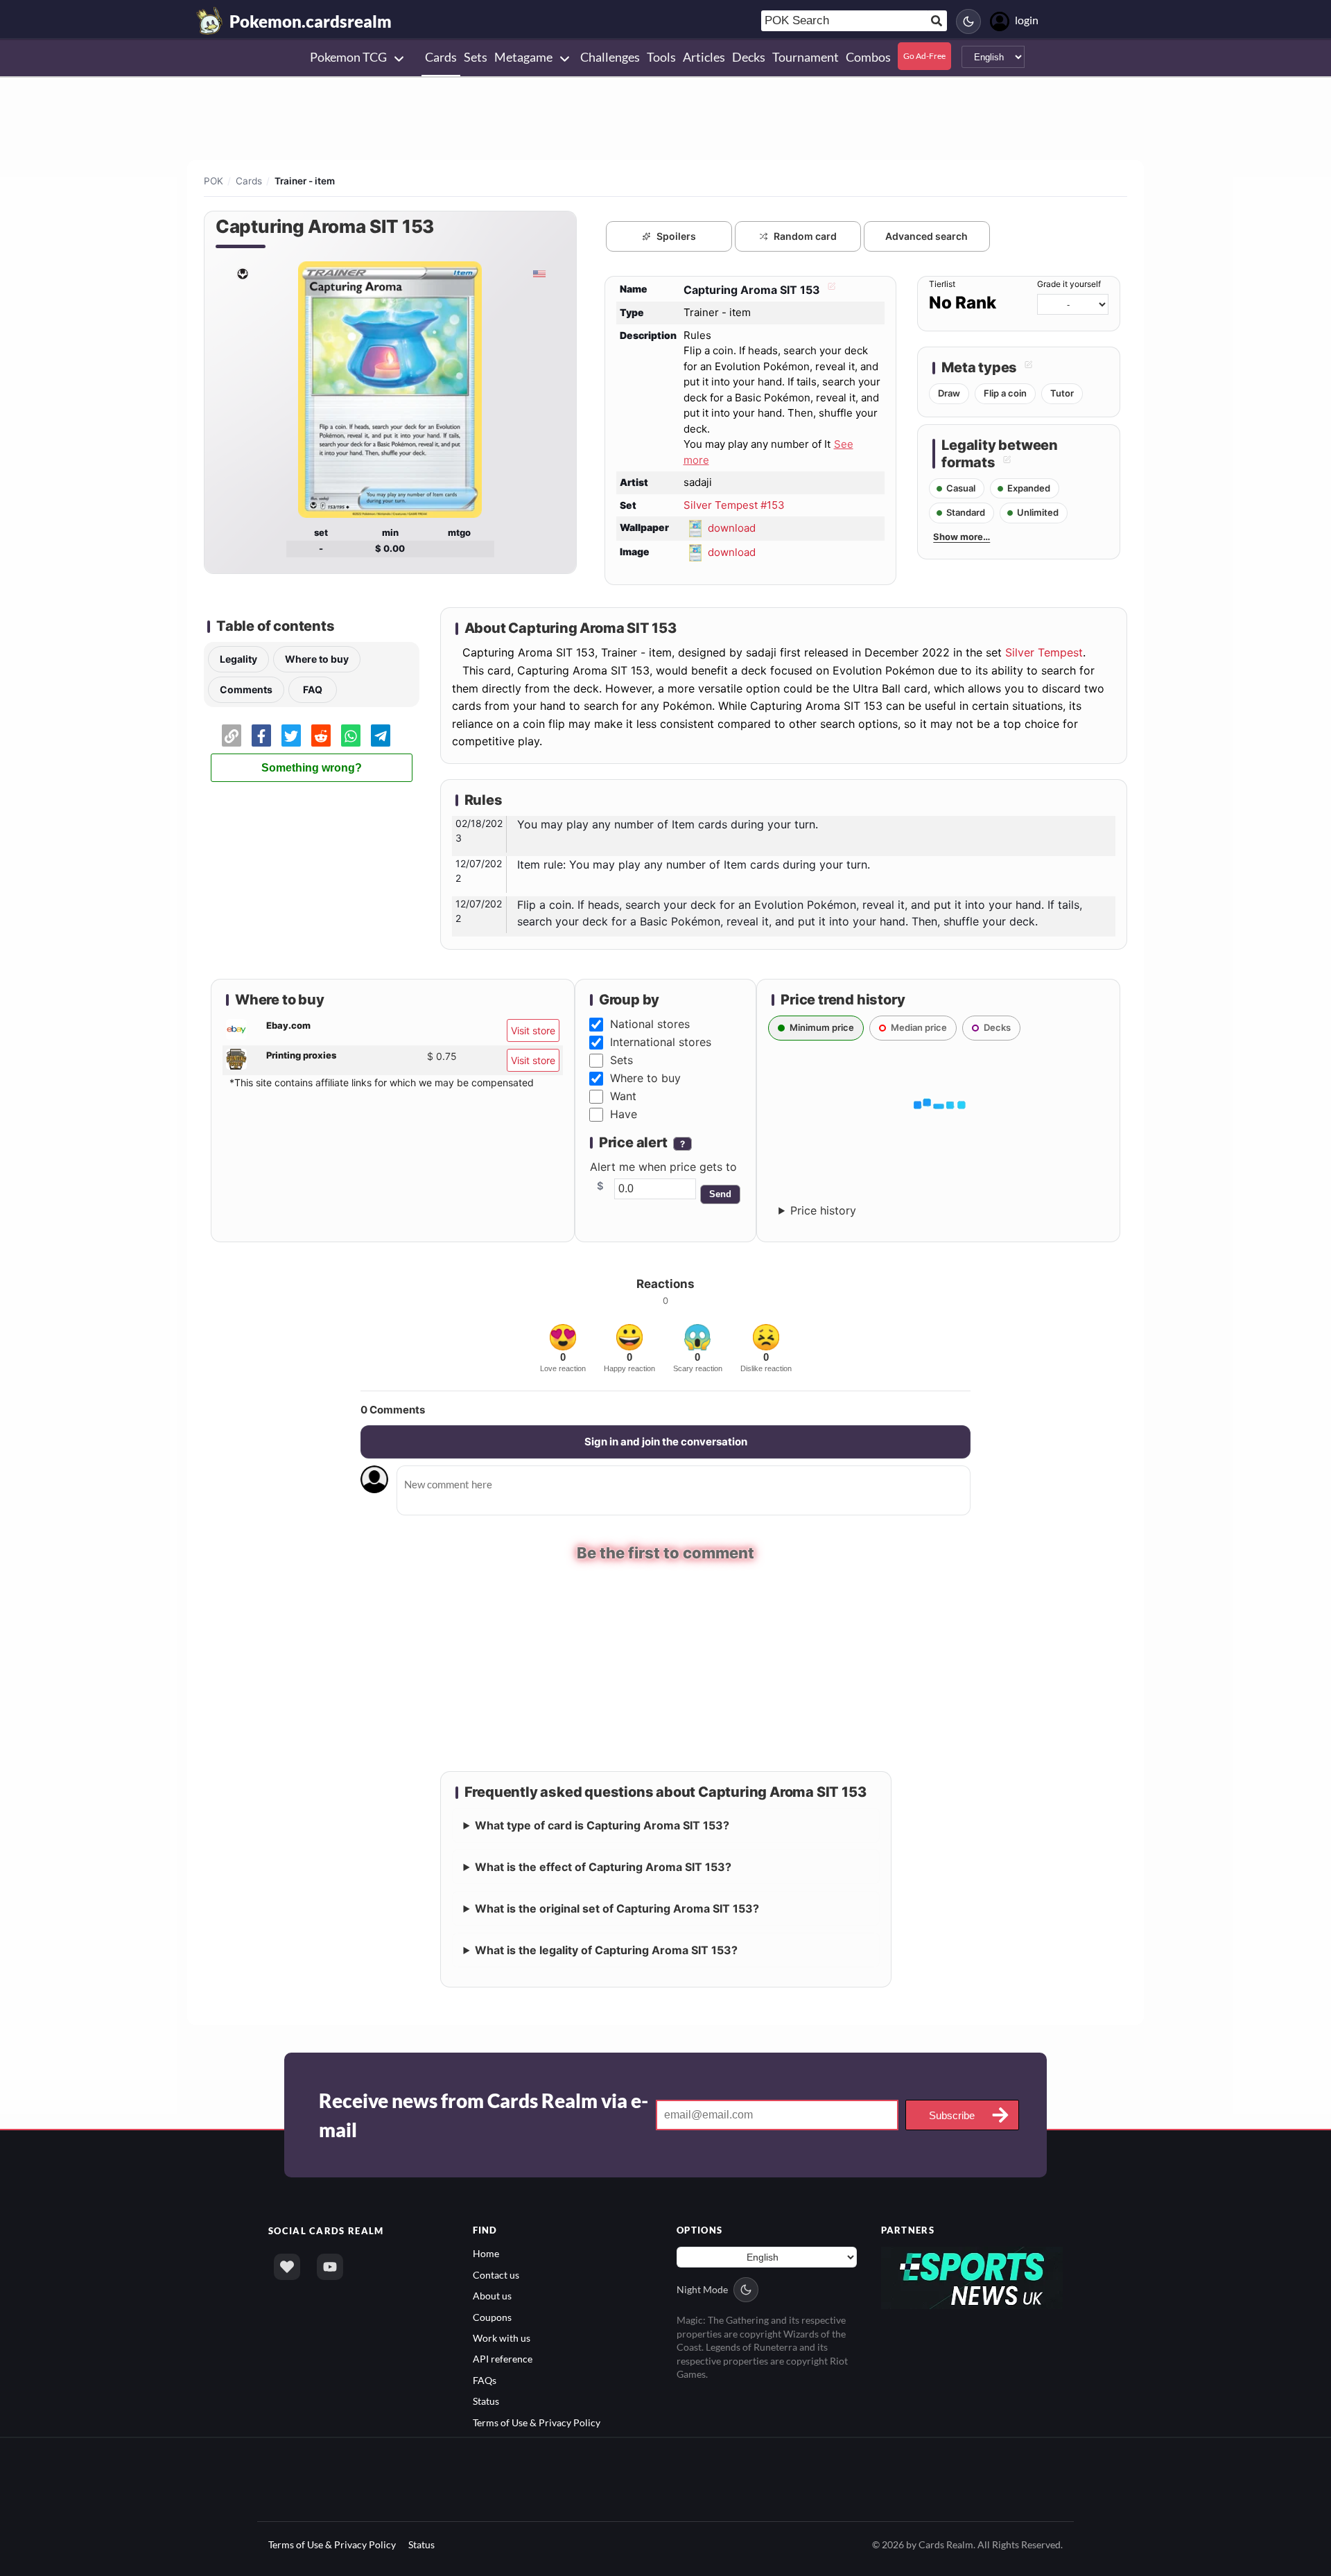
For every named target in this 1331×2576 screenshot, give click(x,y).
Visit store (533, 1030)
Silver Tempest (1044, 652)
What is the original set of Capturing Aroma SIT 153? (617, 1908)
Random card (805, 236)
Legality (238, 659)
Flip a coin (1005, 393)
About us (492, 2295)
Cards (249, 181)
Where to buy (317, 659)
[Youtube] (330, 2266)
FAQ (313, 689)
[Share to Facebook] (261, 736)
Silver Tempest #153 (734, 505)
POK (214, 181)
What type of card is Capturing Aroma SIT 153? (602, 1825)
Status (486, 2400)
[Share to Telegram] (381, 736)
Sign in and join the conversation (666, 1442)
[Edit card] (830, 290)
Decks (997, 1027)
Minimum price (822, 1027)
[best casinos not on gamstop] (972, 2275)
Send (720, 1194)
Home (486, 2253)
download (732, 528)
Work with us (502, 2336)
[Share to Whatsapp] (351, 736)
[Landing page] (210, 21)
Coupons (492, 2316)
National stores (650, 1024)
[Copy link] (232, 736)
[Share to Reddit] (321, 736)
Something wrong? (312, 768)
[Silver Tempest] (242, 273)
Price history (823, 1210)
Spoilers (676, 236)
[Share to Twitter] (291, 736)
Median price (919, 1027)
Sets (621, 1060)
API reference (503, 2358)
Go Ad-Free (924, 56)
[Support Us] (287, 2266)
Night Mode (702, 2289)
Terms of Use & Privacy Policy (537, 2421)
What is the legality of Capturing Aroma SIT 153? (606, 1949)
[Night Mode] (968, 21)
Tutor (1062, 393)
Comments (246, 689)
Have (624, 1114)
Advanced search (927, 236)
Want (623, 1096)
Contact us (496, 2273)
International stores (661, 1042)
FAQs (485, 2379)
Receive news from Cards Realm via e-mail (484, 2114)
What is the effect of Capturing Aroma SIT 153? (603, 1866)
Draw (949, 393)
